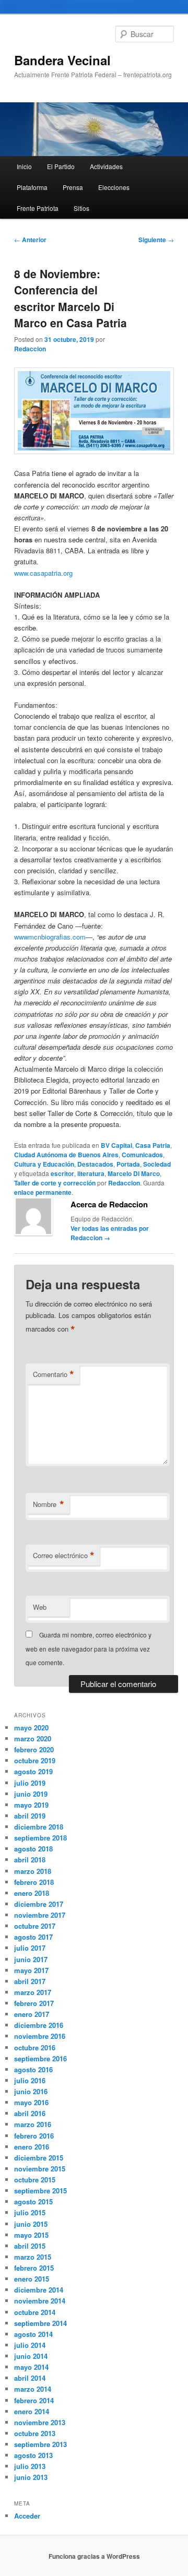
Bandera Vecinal (62, 60)
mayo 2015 (31, 2235)
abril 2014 (30, 2378)
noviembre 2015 (40, 2169)
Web (40, 1607)
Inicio (24, 166)
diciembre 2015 (39, 2158)
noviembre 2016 (40, 2036)
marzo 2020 (33, 1738)
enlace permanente (43, 1192)
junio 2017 (31, 1959)
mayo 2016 (31, 2102)
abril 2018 (30, 1860)
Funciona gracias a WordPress (94, 2556)
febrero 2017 (34, 2003)
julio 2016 (30, 2080)
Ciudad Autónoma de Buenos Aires (66, 1155)
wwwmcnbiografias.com (50, 937)
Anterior (30, 240)
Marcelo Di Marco (134, 1173)
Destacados (95, 1164)
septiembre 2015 (40, 2191)
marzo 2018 (33, 1871)
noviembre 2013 (40, 2422)
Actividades (106, 166)
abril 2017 (30, 1981)
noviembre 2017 (40, 1915)
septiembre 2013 (40, 2444)
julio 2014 (30, 2345)
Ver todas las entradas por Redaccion (110, 1233)
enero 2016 (32, 2147)
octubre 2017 (35, 1926)
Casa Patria (153, 1145)
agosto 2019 (33, 1771)
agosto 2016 (33, 2069)
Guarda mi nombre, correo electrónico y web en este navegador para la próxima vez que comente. (89, 1648)
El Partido (61, 166)
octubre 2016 (35, 2047)
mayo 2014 (31, 2367)
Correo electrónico (64, 1556)
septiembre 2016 (40, 2058)
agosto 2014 (33, 2334)
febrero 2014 (34, 2400)
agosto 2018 (33, 1849)
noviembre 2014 (40, 2301)
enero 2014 (32, 2411)
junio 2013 (31, 2477)
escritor (62, 1173)
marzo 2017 (33, 1992)
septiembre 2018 (40, 1838)
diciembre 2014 (39, 2290)
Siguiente (156, 240)
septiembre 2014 (40, 2323)
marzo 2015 (33, 2257)
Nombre (49, 1504)
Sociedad (157, 1164)
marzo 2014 (33, 2389)
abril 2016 (30, 2113)
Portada (128, 1164)
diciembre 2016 (39, 2025)
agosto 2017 (33, 1937)
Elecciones (114, 187)
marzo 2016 (33, 2124)
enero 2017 (32, 2014)
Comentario (54, 1374)
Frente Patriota (38, 208)
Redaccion (30, 349)
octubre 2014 (35, 2312)
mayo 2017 (31, 1970)
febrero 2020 (34, 1749)
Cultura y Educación (44, 1164)
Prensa (73, 187)
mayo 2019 (31, 1805)
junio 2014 (31, 2356)
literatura (91, 1173)
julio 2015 (30, 2212)
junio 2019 (31, 1794)
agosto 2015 (33, 2201)
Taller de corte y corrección (55, 1183)
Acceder (27, 2516)
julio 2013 (30, 2466)
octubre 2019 (35, 1760)
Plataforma (32, 187)
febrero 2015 (34, 2268)
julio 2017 (30, 1948)
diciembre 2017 (39, 1904)
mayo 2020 (31, 1728)
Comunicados (142, 1155)
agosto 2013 (33, 2455)
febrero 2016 (34, 2136)
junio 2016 (31, 2091)
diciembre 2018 (39, 1827)
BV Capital (116, 1145)
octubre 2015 (35, 2180)
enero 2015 (32, 2279)
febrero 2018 (34, 1882)
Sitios (81, 208)
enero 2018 (32, 1893)
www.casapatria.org (43, 573)
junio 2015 (31, 2224)
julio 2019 (30, 1783)
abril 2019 (30, 1816)
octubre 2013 (35, 2433)
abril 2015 (30, 2246)
